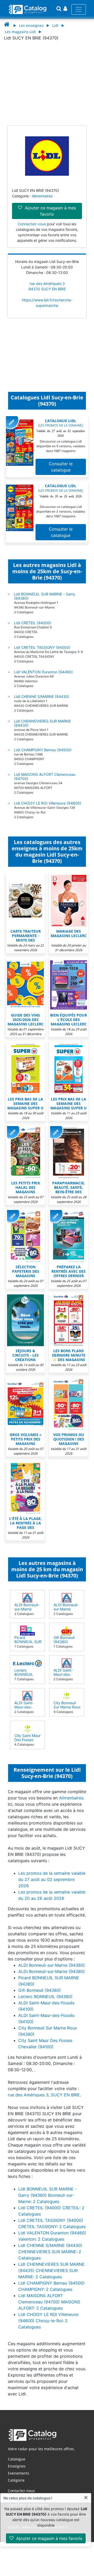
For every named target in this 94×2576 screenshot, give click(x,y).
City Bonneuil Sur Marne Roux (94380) (67, 1707)
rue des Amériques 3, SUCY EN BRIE (44, 2095)
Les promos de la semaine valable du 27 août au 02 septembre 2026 (52, 1879)
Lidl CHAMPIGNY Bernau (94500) (43, 750)
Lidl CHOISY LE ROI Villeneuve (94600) (48, 803)
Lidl (55, 25)
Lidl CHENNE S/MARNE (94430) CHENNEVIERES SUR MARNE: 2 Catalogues (50, 2252)
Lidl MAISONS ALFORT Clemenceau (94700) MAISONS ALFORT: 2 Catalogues (49, 2302)
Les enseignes (31, 25)
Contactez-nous (21, 2491)
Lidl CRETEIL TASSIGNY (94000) (42, 647)
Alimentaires (42, 196)
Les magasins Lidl (20, 32)
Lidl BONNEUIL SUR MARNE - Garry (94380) (45, 596)
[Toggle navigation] (79, 9)
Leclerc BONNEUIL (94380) (24, 1674)
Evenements (19, 2473)
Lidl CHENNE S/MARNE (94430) (42, 696)
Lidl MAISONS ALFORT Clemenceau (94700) (45, 776)
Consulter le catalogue (61, 467)
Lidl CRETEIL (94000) (33, 623)
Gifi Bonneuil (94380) (64, 1640)
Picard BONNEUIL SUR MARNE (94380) (28, 1642)
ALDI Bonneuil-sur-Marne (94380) (27, 1609)
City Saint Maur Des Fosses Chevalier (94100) (27, 1742)
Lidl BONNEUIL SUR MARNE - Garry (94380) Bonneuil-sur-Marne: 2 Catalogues (48, 2195)
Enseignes (17, 2466)
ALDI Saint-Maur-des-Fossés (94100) (67, 1674)
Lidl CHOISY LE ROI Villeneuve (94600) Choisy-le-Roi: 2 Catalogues (48, 2321)
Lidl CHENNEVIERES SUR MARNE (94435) (42, 723)
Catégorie (16, 2480)
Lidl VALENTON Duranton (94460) (43, 672)
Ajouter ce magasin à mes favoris (49, 2538)
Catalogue (17, 2459)
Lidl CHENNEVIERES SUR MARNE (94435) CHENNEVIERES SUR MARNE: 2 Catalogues (51, 2270)
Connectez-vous (32, 224)
